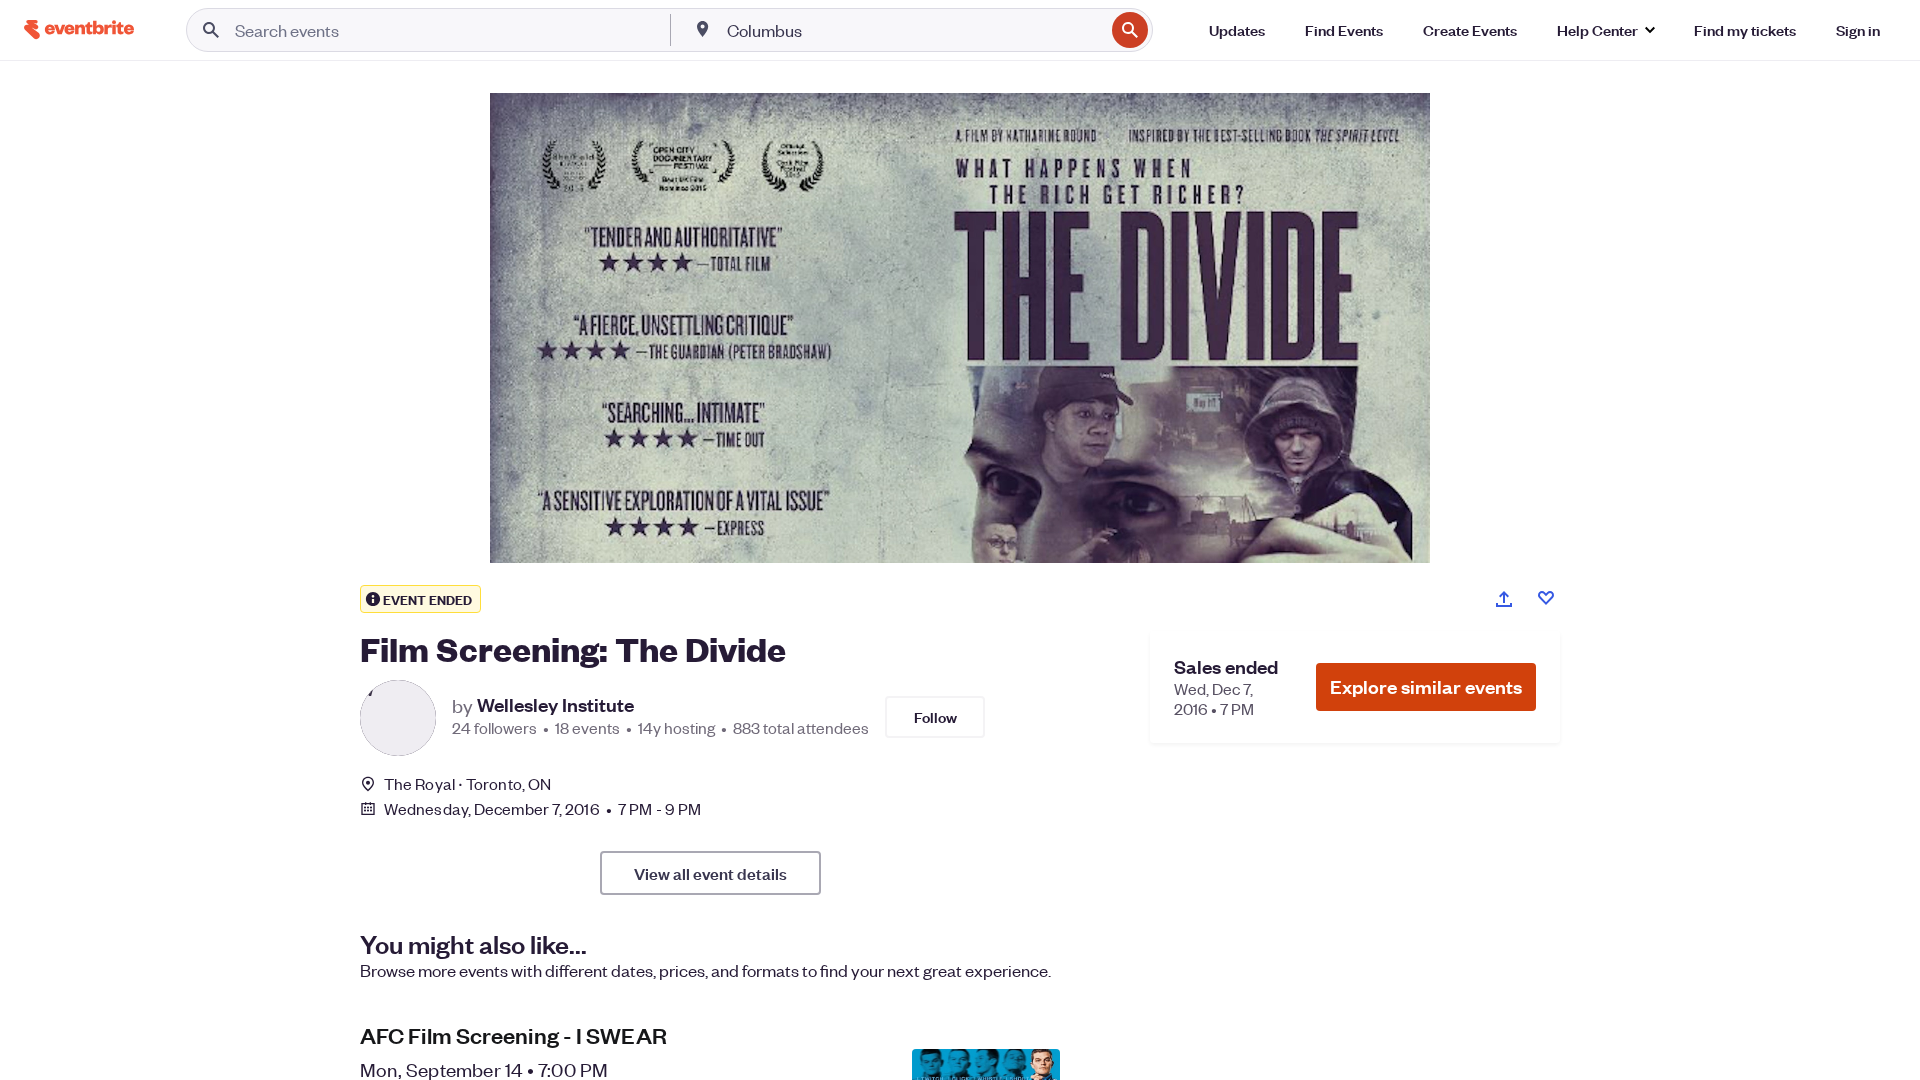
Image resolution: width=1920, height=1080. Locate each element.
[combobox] (914, 30)
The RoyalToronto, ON (467, 783)
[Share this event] (1504, 599)
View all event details (710, 873)
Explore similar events (1426, 686)
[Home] (79, 29)
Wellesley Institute (555, 705)
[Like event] (1546, 598)
